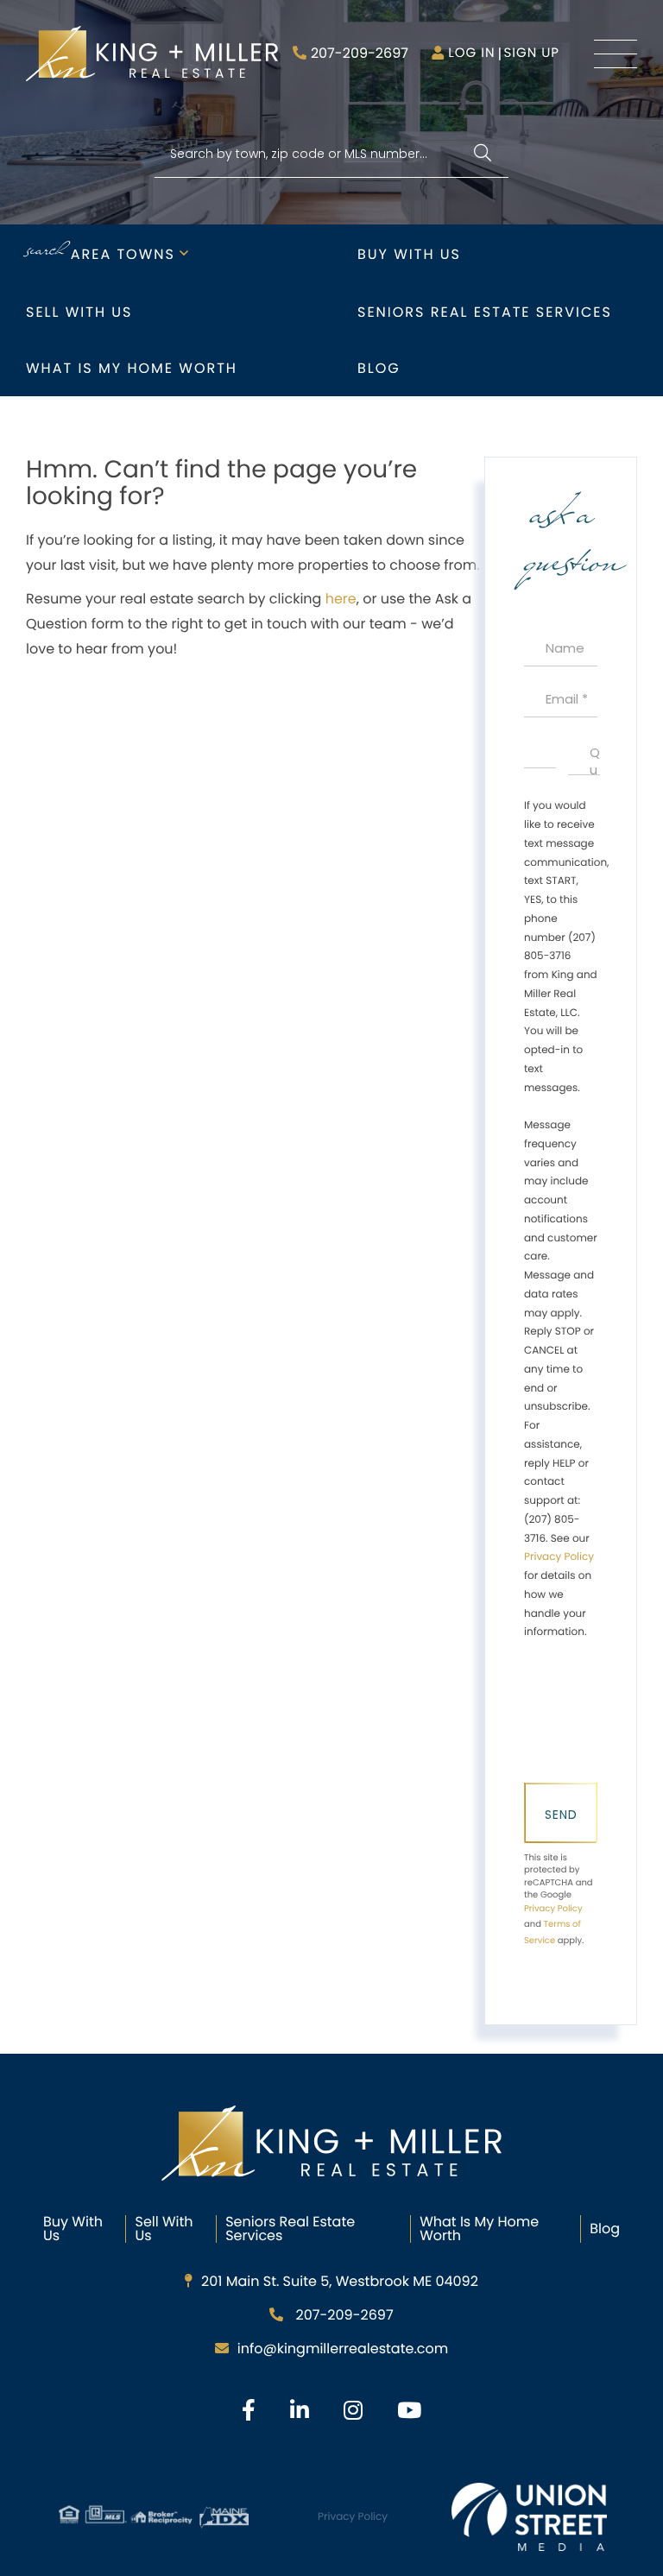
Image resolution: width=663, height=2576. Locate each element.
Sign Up (531, 53)
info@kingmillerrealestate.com (343, 2349)
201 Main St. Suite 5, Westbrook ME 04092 (340, 2281)
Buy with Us (409, 254)
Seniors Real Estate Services (485, 312)
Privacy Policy (559, 1557)
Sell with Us (79, 312)
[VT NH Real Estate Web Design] (529, 2516)
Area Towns (123, 254)
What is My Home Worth (132, 368)
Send (561, 1815)
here (341, 599)
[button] (482, 154)
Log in (471, 53)
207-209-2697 (360, 53)
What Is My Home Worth (479, 2229)
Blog (379, 368)
